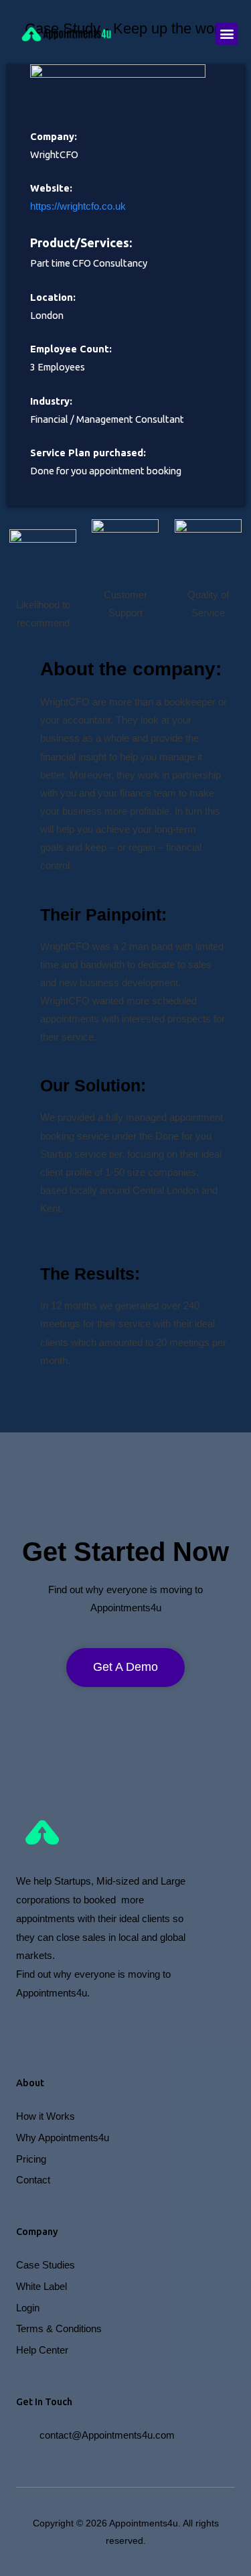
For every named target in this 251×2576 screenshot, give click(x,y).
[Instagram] (60, 2027)
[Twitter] (96, 2027)
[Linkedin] (168, 2027)
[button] (227, 34)
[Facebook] (23, 2027)
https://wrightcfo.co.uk (78, 206)
